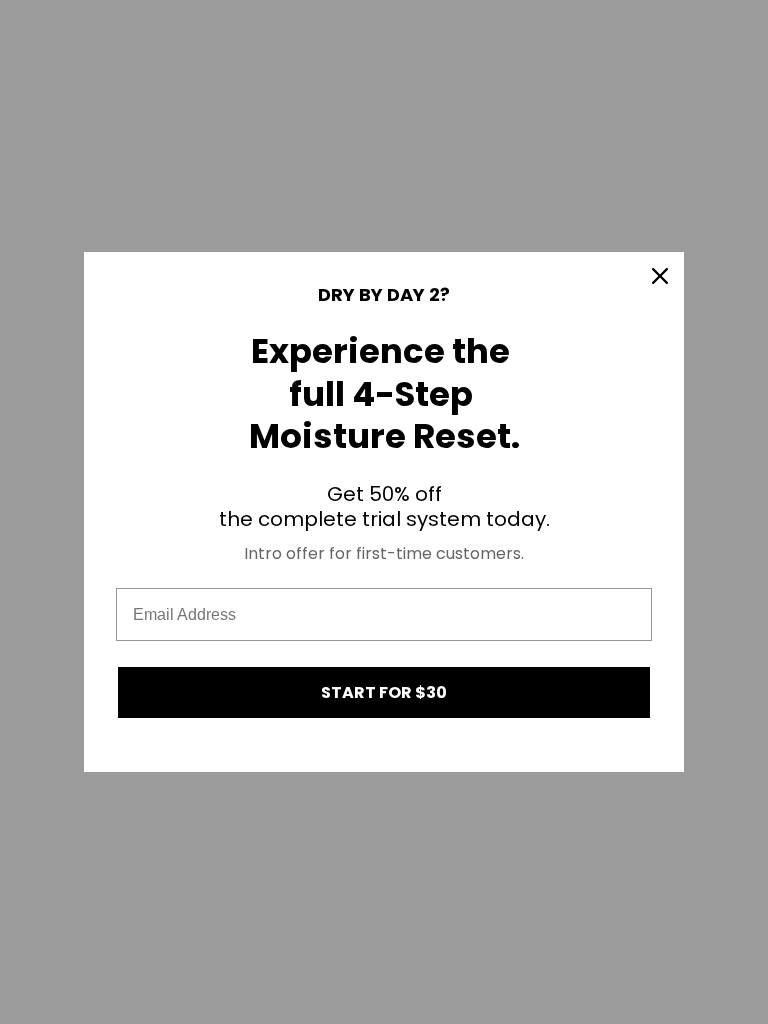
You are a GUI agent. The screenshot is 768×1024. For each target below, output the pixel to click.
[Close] (660, 276)
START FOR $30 (384, 692)
